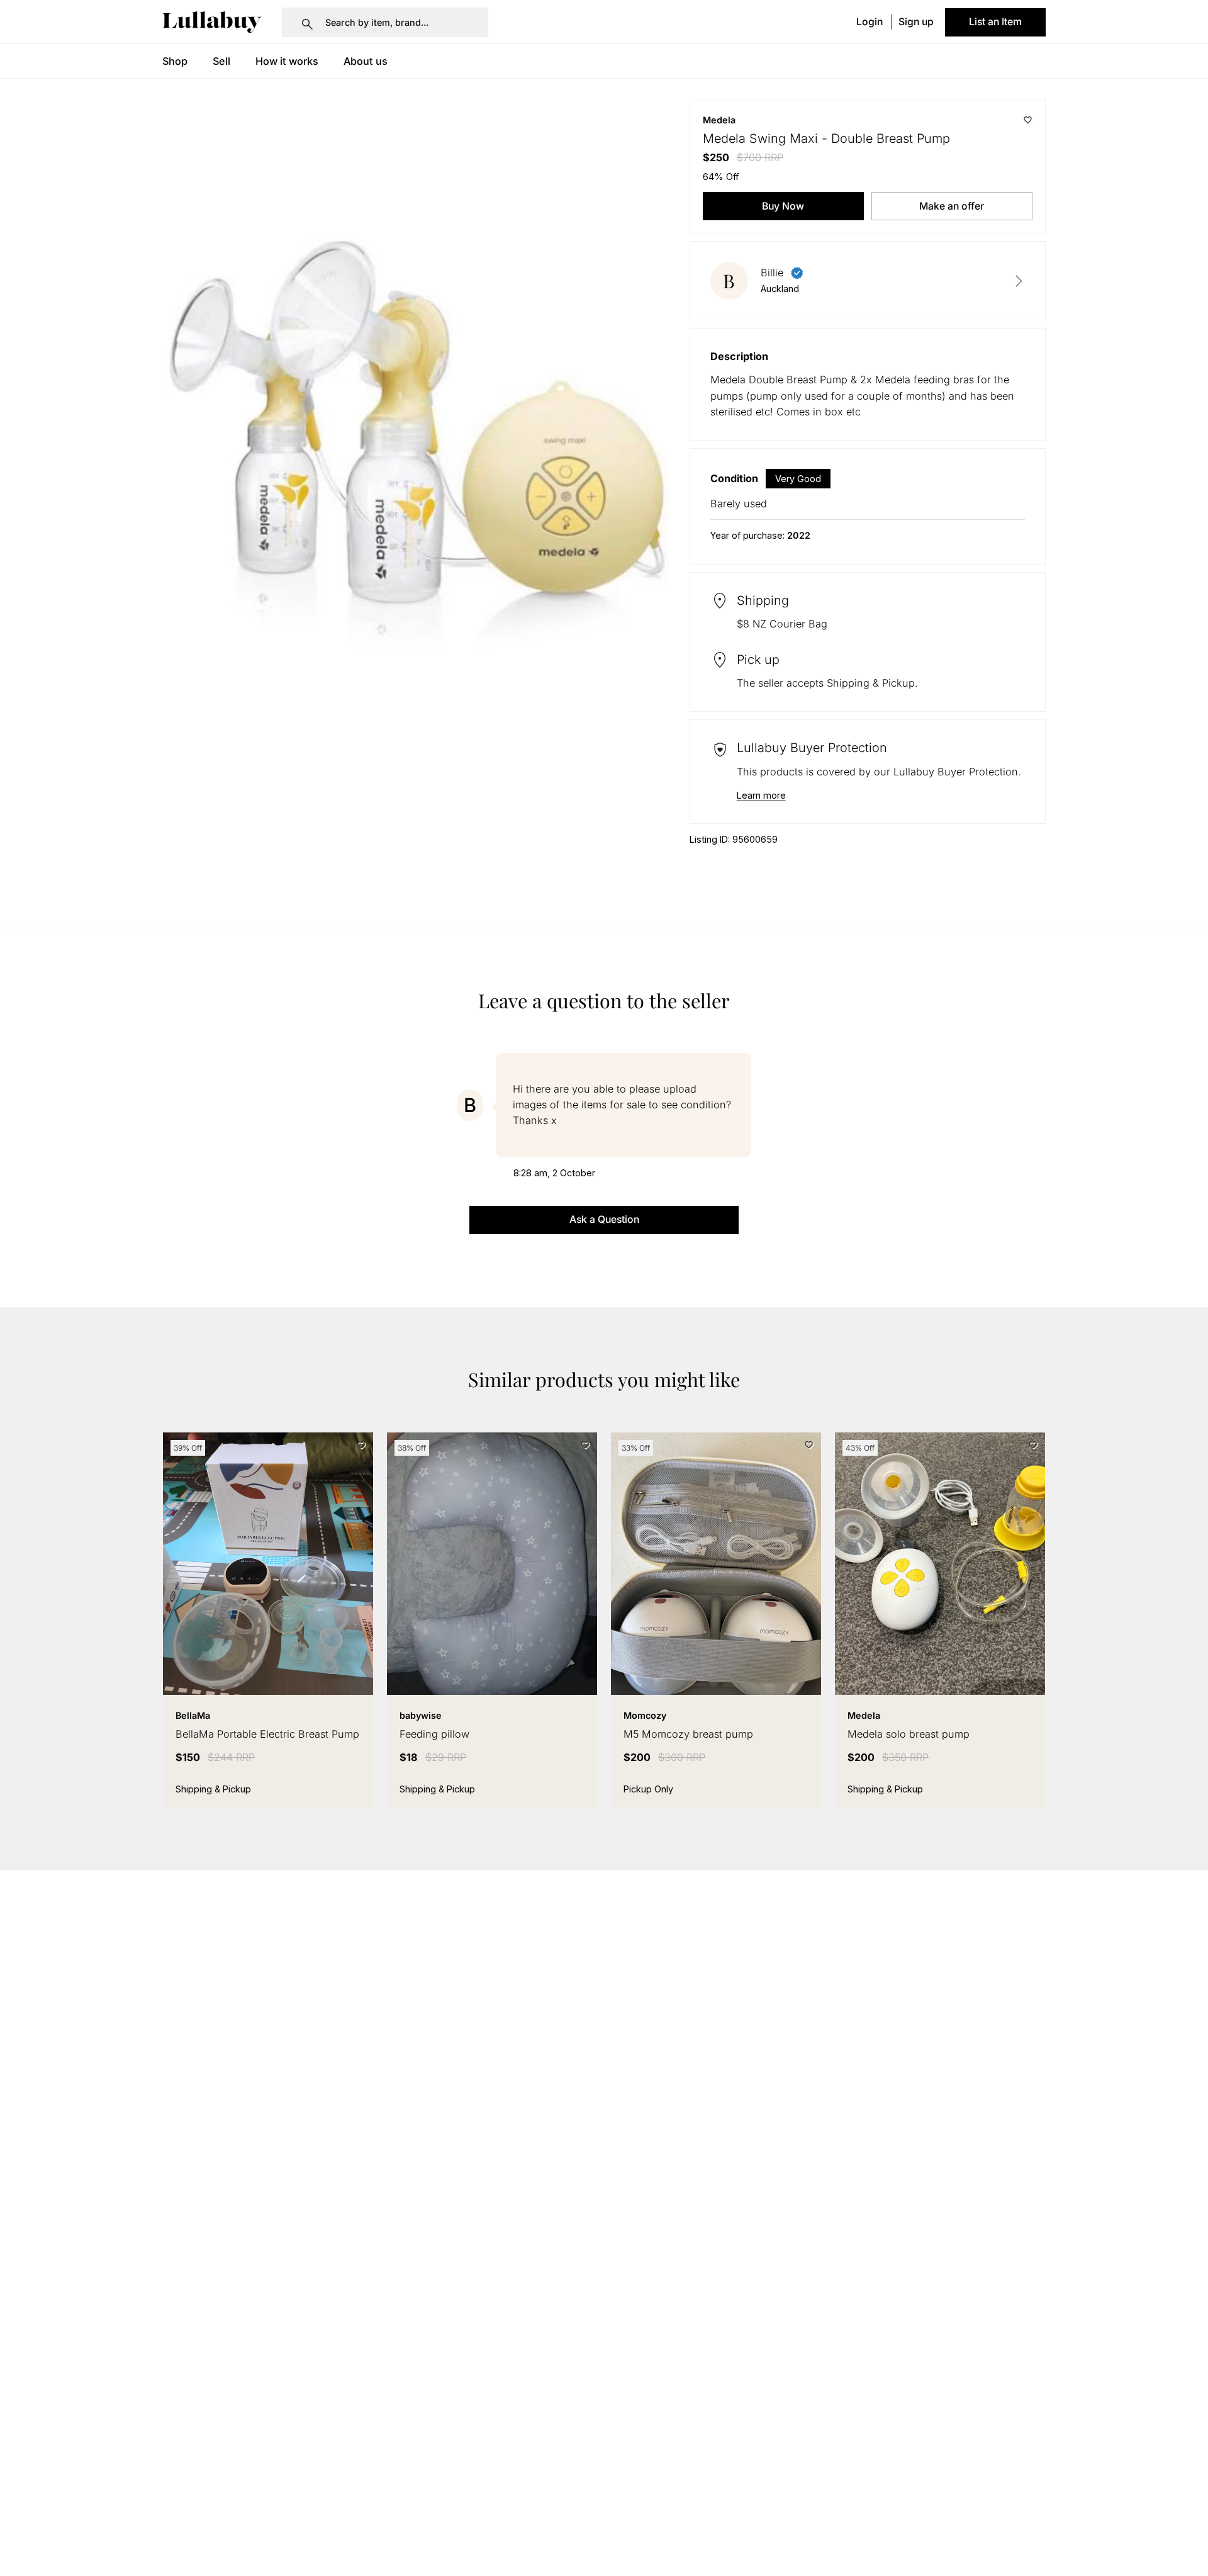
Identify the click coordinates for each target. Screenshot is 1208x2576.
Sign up (916, 22)
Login (870, 22)
